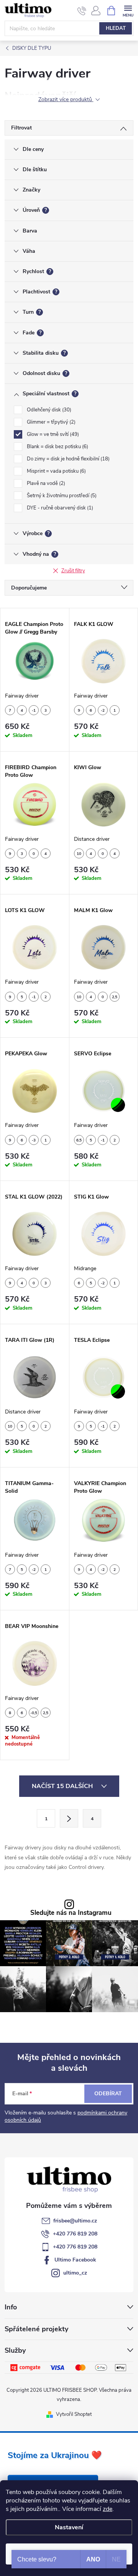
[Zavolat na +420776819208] (82, 11)
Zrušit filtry (73, 571)
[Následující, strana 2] (69, 1818)
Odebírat (108, 2094)
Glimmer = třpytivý (50, 422)
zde (108, 2509)
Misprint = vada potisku (56, 471)
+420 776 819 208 (75, 2234)
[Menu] (128, 10)
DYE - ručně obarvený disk (59, 508)
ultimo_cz (75, 2273)
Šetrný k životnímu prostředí (61, 496)
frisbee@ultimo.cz (75, 2221)
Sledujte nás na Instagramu (71, 1913)
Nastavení (69, 2527)
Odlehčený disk (48, 410)
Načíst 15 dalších (63, 1786)
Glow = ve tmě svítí (52, 434)
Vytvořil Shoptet (74, 2414)
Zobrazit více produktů (66, 100)
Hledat (116, 28)
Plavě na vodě (45, 483)
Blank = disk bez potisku (57, 447)
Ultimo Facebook (75, 2260)
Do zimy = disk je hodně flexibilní (67, 459)
